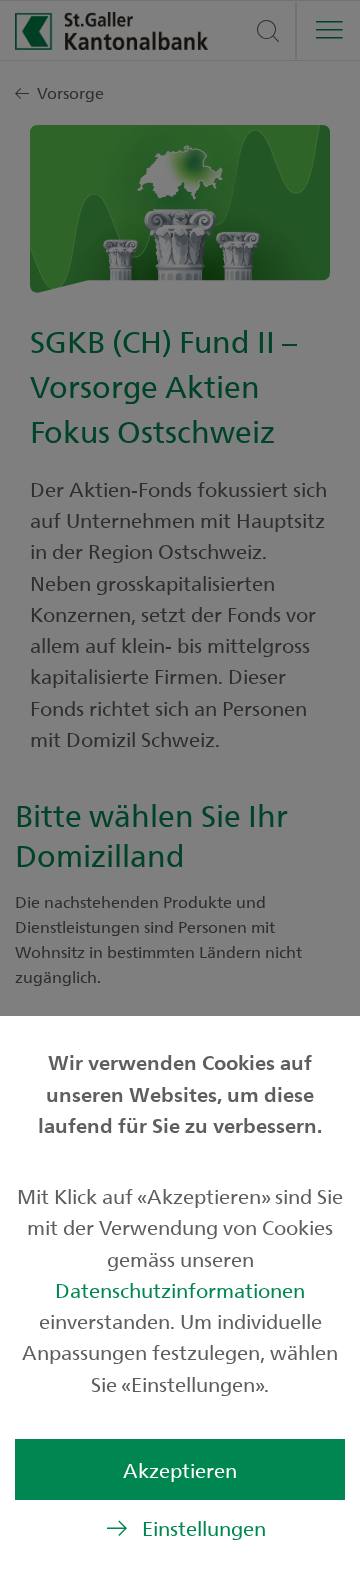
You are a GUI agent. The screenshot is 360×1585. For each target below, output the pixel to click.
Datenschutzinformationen (180, 1289)
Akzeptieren (180, 1469)
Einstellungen (204, 1527)
